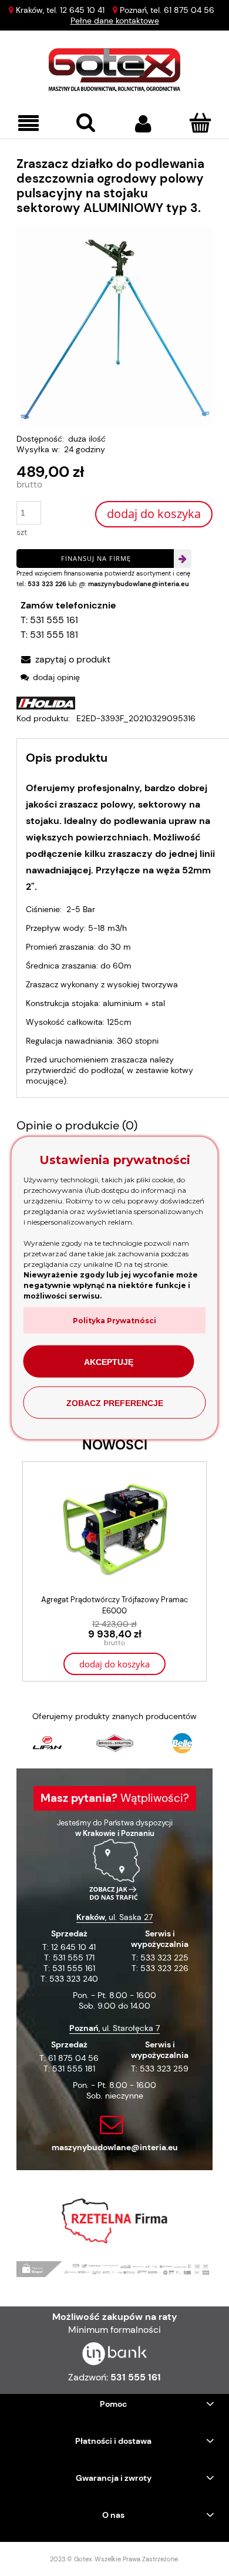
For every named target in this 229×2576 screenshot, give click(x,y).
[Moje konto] (143, 123)
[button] (29, 124)
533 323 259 (164, 2069)
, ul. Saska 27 (114, 1917)
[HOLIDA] (46, 702)
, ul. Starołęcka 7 (114, 2028)
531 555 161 (54, 620)
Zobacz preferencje (115, 1403)
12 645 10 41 (82, 10)
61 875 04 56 (189, 10)
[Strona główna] (115, 70)
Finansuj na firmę (96, 558)
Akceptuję (109, 1361)
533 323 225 (164, 1958)
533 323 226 (47, 584)
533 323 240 (74, 1979)
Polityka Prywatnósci (114, 1321)
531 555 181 (54, 635)
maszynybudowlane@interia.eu (139, 584)
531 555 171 (74, 1958)
